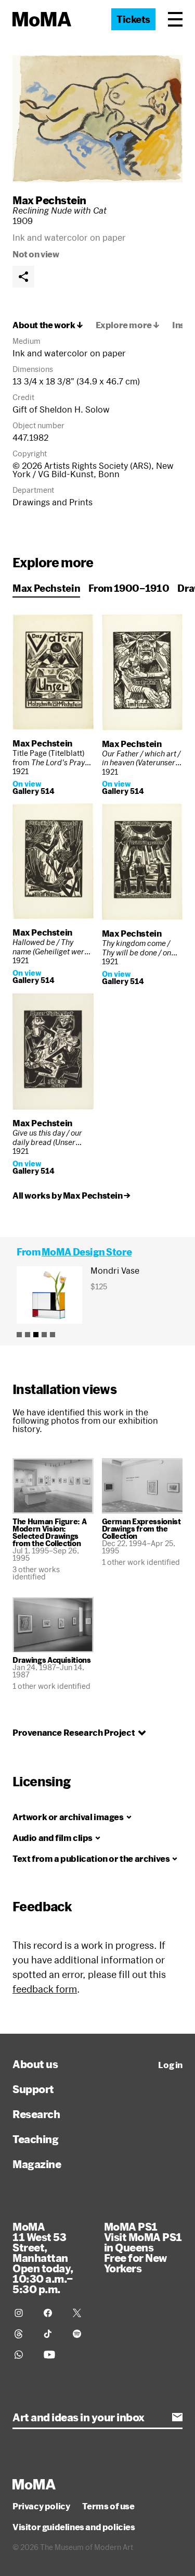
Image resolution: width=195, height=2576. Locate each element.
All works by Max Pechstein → (71, 1196)
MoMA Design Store (87, 1252)
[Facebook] (52, 2313)
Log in (170, 2065)
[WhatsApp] (23, 2355)
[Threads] (23, 2334)
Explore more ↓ (128, 325)
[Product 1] (19, 1335)
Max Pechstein (49, 200)
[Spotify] (81, 2334)
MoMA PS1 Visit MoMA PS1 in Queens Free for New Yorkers (143, 2247)
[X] (81, 2313)
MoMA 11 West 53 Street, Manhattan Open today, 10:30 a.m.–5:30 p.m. (43, 2258)
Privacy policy (41, 2506)
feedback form (45, 1989)
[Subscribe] (177, 2417)
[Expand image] (97, 119)
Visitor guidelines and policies (74, 2527)
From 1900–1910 (129, 588)
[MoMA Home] (42, 19)
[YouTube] (52, 2355)
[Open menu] (175, 19)
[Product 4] (44, 1335)
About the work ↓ (48, 325)
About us (35, 2064)
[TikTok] (52, 2334)
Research (36, 2114)
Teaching (35, 2139)
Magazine (37, 2164)
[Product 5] (53, 1335)
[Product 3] (36, 1335)
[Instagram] (23, 2313)
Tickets (133, 19)
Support (33, 2089)
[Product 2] (28, 1335)
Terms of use (108, 2506)
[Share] (23, 277)
